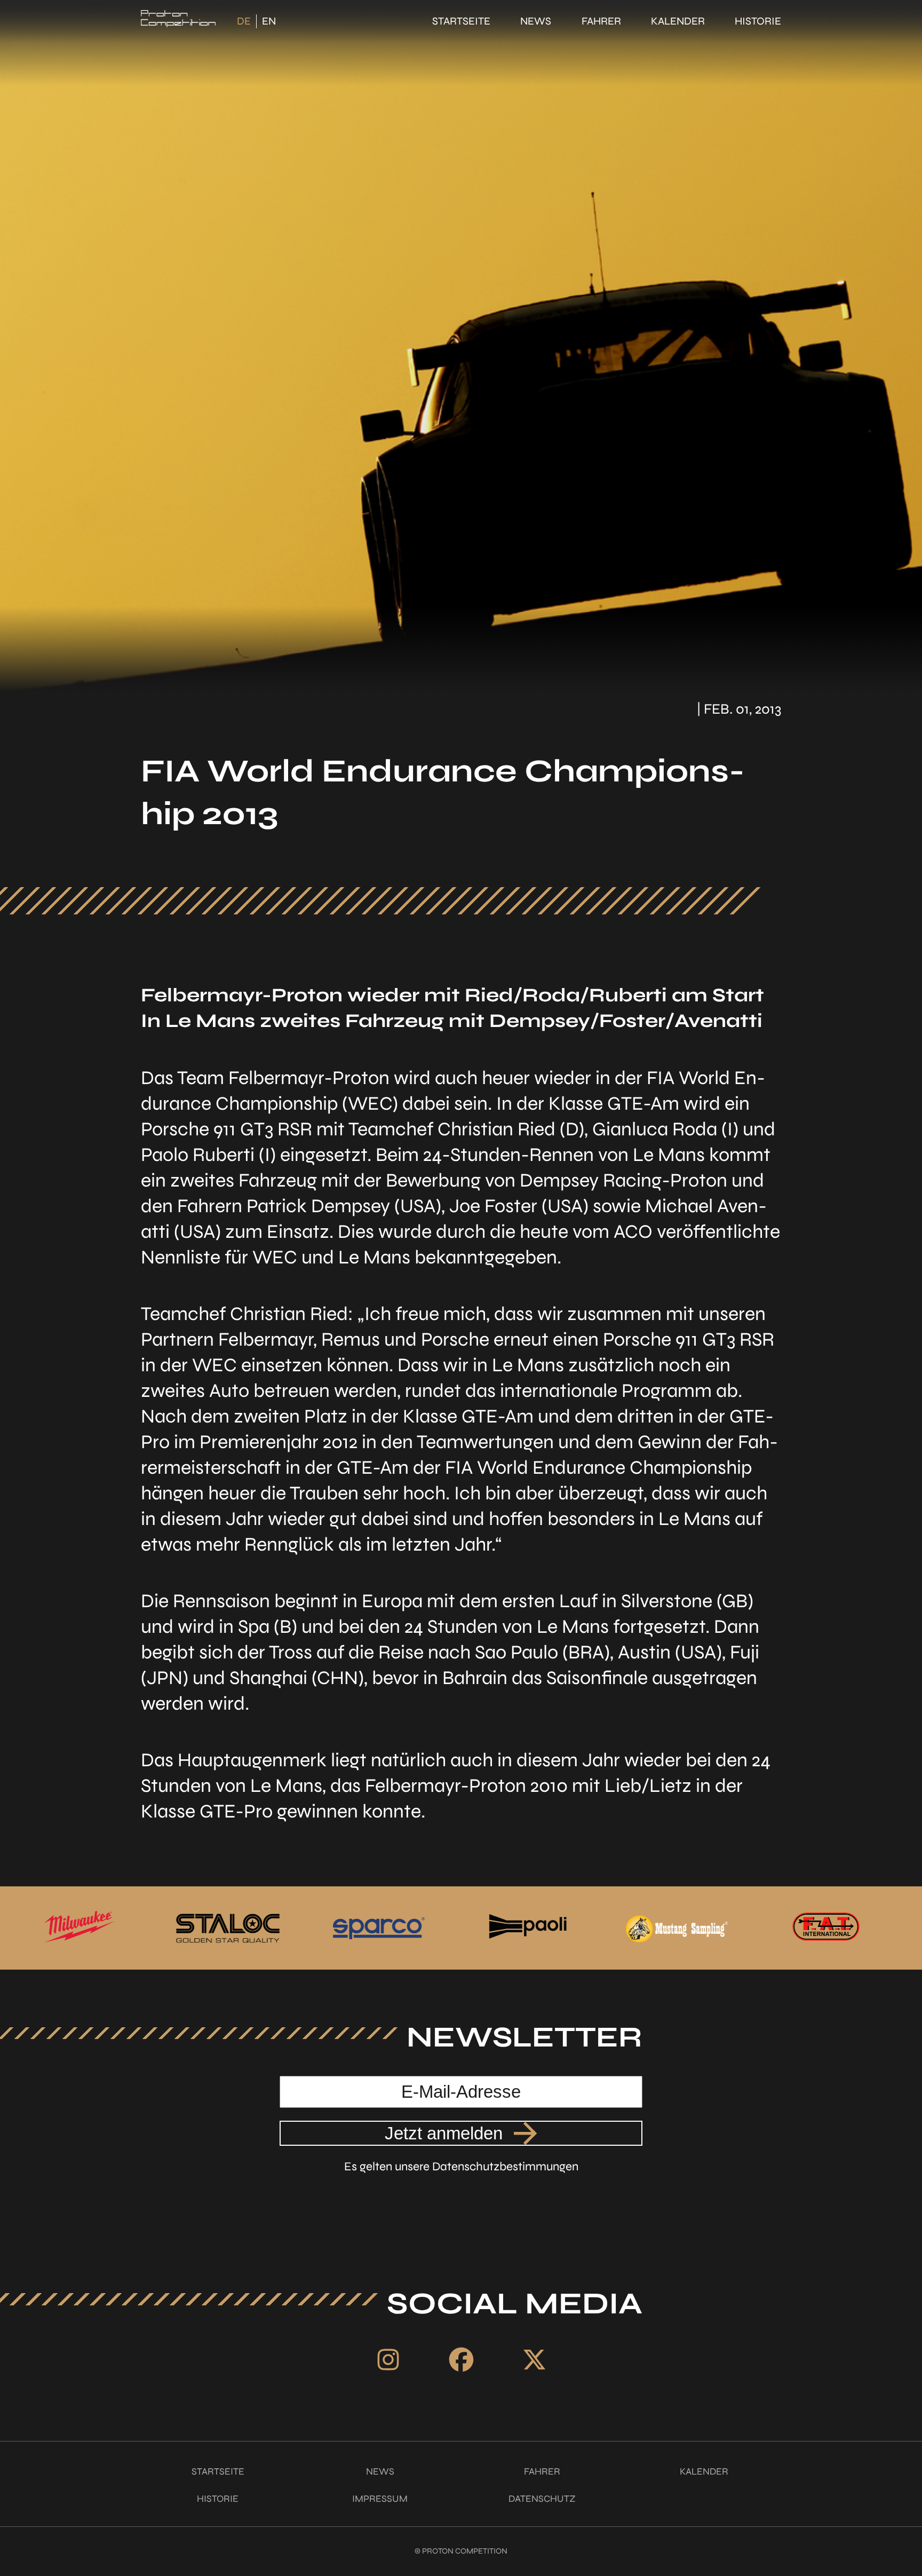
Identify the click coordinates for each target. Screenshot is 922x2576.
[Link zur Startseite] (178, 21)
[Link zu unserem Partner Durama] (825, 1928)
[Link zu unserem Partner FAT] (676, 1928)
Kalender (678, 21)
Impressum (380, 2499)
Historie (758, 21)
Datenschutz (542, 2499)
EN (269, 21)
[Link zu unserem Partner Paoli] (377, 1928)
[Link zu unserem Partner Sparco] (228, 1928)
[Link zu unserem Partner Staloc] (78, 1928)
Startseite (461, 21)
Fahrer (601, 21)
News (536, 21)
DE (244, 21)
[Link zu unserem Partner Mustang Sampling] (527, 1928)
